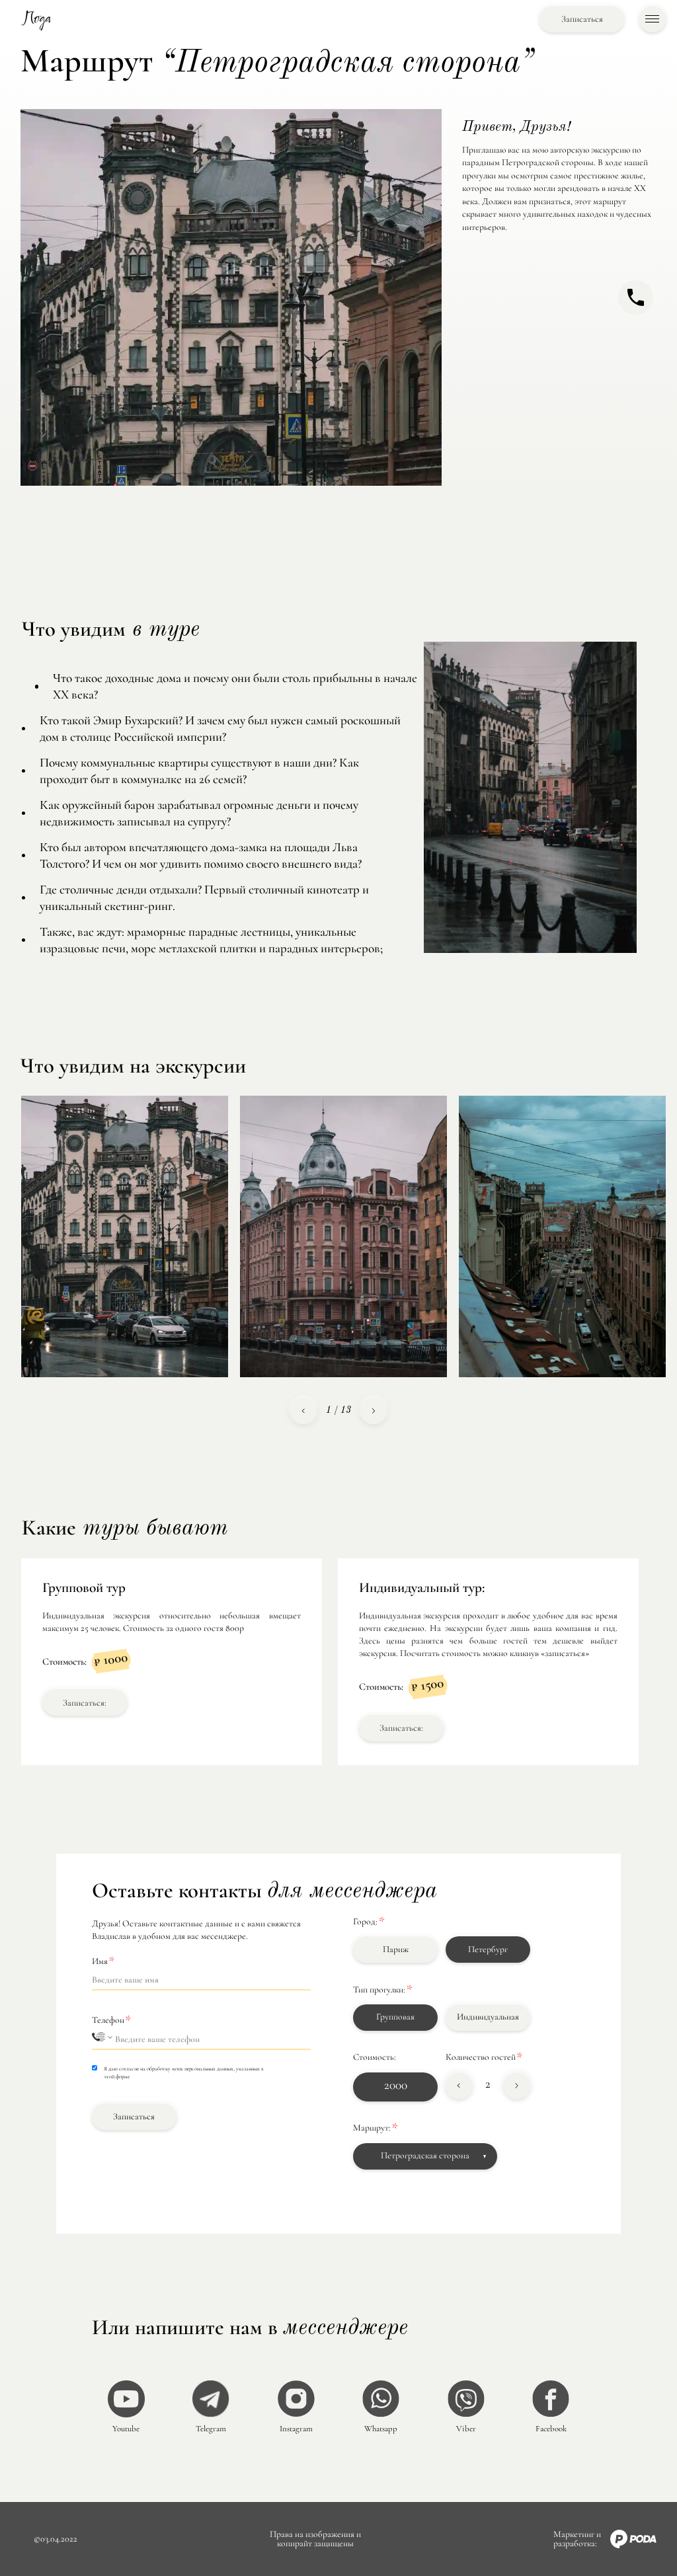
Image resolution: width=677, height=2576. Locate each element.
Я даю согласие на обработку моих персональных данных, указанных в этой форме (184, 2072)
